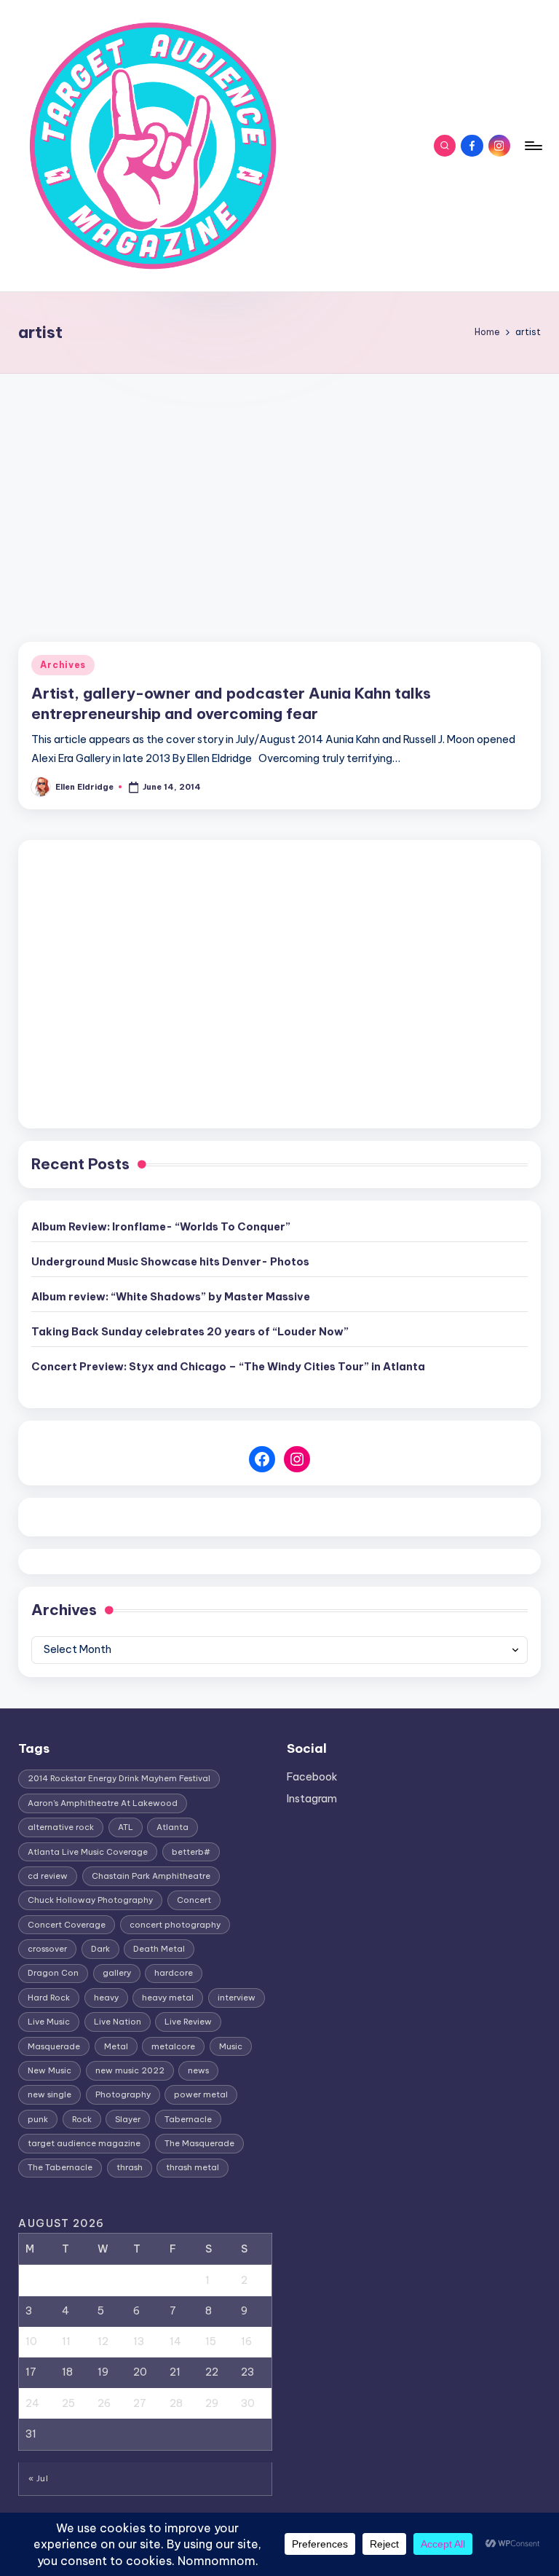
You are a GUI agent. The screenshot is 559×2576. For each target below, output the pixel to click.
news (198, 2070)
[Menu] (532, 146)
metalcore (173, 2046)
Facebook (312, 1777)
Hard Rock (49, 1998)
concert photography (175, 1925)
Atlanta (173, 1827)
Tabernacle (188, 2119)
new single (49, 2094)
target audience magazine (84, 2143)
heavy (106, 1998)
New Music (49, 2070)
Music (231, 2046)
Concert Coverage (67, 1925)
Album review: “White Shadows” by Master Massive (171, 1297)
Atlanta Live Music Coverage (88, 1852)
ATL (126, 1827)
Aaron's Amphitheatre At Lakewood (103, 1803)
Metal (116, 2046)
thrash (130, 2167)
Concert (194, 1900)
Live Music (49, 2022)
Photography (123, 2094)
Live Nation (118, 2022)
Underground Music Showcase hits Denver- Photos (170, 1262)
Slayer (128, 2119)
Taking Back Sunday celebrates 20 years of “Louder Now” (190, 1332)
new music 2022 (130, 2070)
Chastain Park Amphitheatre (151, 1876)
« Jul (38, 2478)
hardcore (174, 1973)
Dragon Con (53, 1973)
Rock (82, 2119)
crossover (47, 1949)
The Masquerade (199, 2143)
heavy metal (168, 1998)
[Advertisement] (279, 483)
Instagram (312, 1799)
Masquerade (54, 2046)
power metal (201, 2094)
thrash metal (193, 2167)
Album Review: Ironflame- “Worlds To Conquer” (161, 1227)
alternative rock (61, 1827)
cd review (48, 1876)
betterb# (191, 1852)
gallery (117, 1973)
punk (38, 2119)
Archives (63, 665)
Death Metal (159, 1949)
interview (237, 1998)
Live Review (188, 2022)
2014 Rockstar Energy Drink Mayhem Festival (119, 1778)
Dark (100, 1949)
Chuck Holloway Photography (90, 1900)
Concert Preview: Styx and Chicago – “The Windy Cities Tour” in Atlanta (228, 1367)
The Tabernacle (60, 2167)
